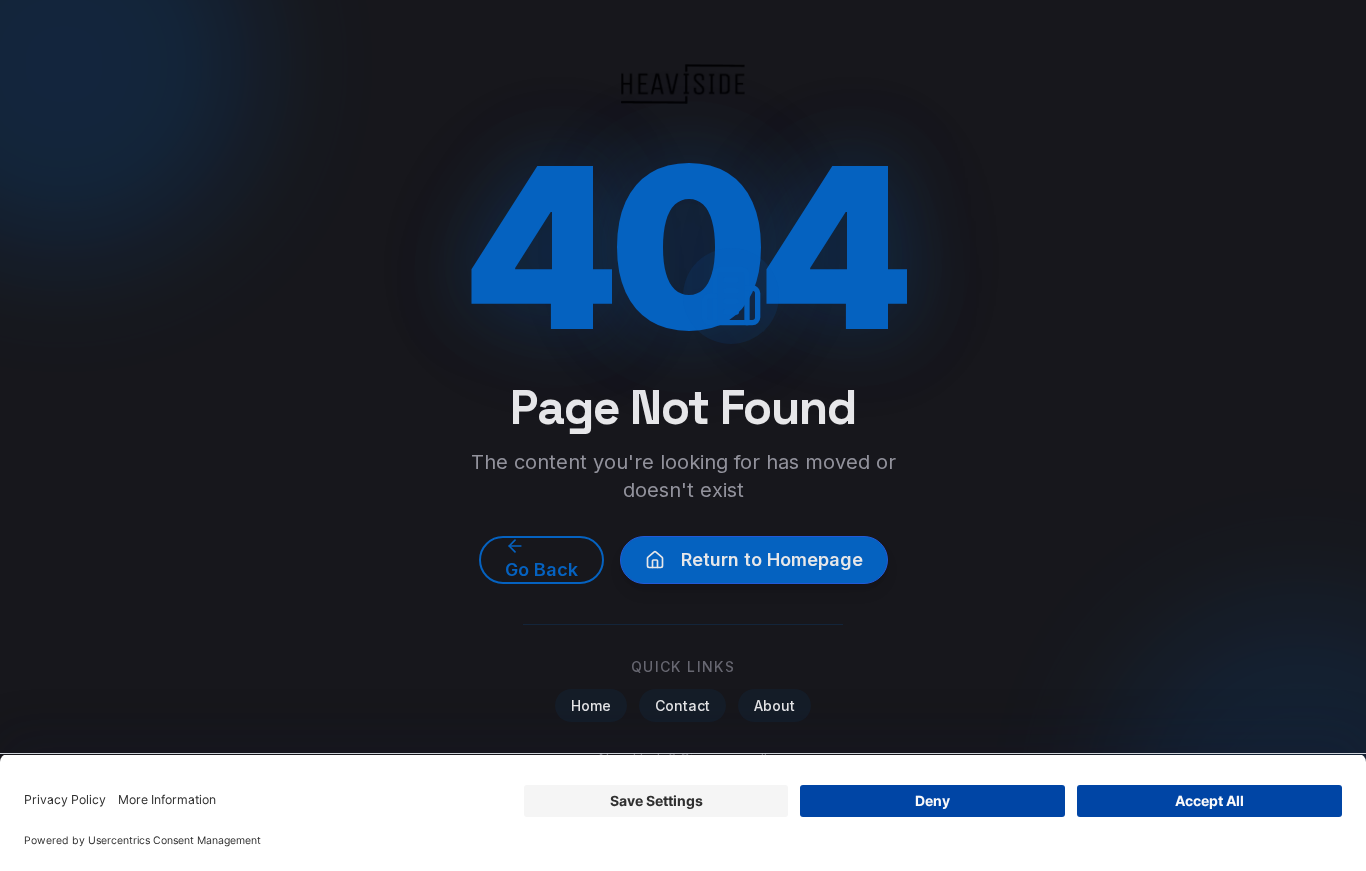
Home (591, 705)
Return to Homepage (772, 559)
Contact (682, 705)
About (774, 705)
